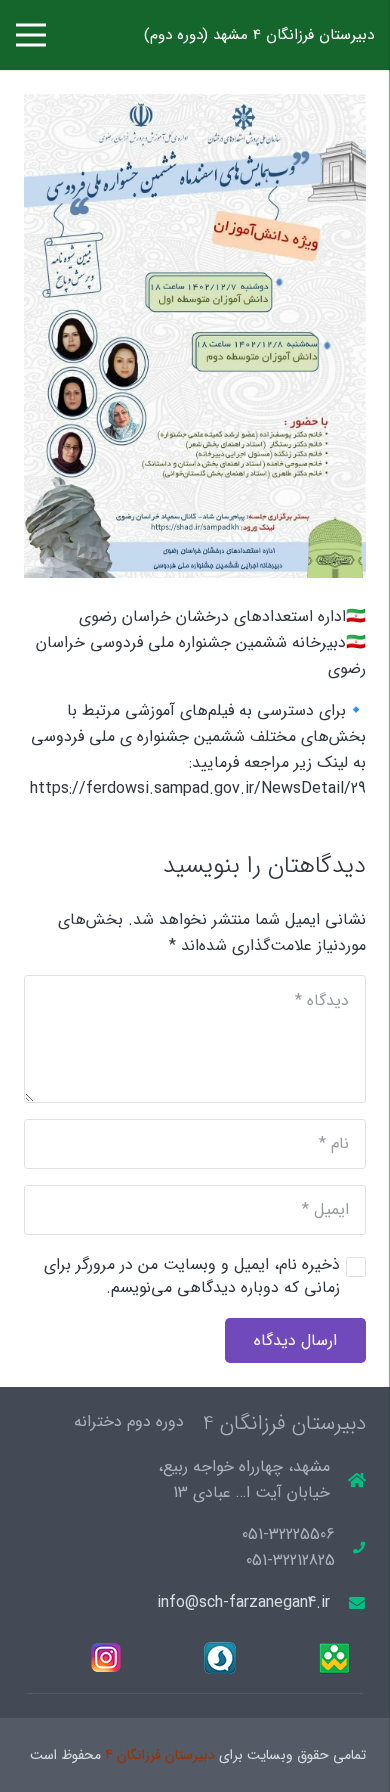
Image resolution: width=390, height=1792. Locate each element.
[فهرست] (31, 35)
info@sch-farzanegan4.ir (243, 1602)
